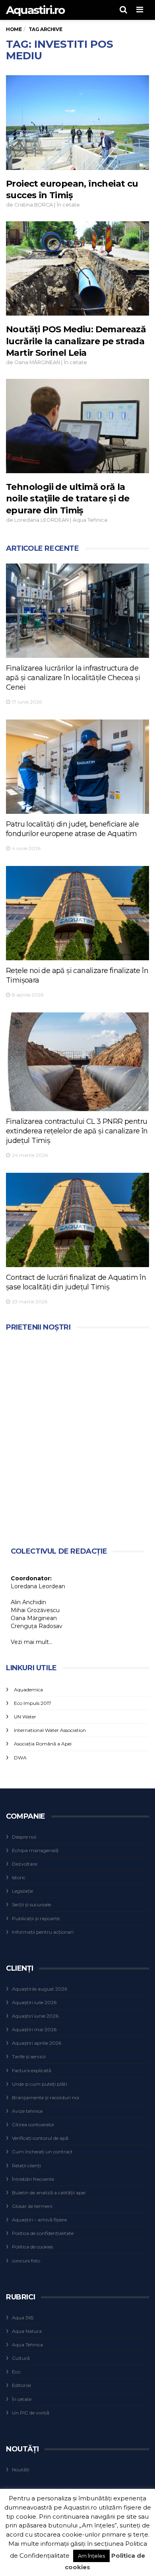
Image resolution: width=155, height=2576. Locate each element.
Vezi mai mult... (32, 1642)
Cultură (21, 2358)
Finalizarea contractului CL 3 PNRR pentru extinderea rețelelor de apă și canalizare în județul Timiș (77, 1131)
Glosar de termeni (32, 2206)
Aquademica (28, 1690)
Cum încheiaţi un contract (42, 2152)
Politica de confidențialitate (43, 2233)
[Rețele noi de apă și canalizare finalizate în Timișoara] (77, 913)
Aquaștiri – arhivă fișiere (39, 2220)
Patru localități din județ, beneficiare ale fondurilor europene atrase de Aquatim (72, 829)
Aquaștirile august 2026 (40, 1989)
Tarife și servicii (29, 2056)
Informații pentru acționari (43, 1932)
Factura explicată (32, 2070)
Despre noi (24, 1837)
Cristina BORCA (34, 205)
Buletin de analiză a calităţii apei (49, 2193)
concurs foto (26, 2261)
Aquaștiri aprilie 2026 (37, 2043)
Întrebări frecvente (33, 2179)
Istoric (19, 1877)
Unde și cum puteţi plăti (40, 2084)
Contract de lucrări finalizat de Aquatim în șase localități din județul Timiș (76, 1282)
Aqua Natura (27, 2331)
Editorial (21, 2385)
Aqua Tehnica (90, 520)
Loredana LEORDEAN (42, 520)
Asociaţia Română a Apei (43, 1744)
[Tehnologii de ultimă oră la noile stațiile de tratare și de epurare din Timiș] (77, 426)
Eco (16, 2372)
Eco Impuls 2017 (33, 1703)
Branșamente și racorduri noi (46, 2097)
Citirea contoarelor (33, 2125)
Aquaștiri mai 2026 (34, 2029)
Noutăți (21, 2470)
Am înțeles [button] (91, 2556)
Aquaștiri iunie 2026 (35, 2016)
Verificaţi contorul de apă (40, 2138)
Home (14, 29)
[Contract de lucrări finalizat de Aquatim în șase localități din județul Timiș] (77, 1220)
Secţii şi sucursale (31, 1904)
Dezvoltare (24, 1864)
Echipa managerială (35, 1850)
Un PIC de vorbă (31, 2413)
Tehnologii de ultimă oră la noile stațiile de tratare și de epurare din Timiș (68, 499)
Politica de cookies (32, 2247)
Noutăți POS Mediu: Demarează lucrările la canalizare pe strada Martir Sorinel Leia (76, 341)
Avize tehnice (27, 2111)
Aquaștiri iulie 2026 (34, 2002)
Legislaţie (22, 1891)
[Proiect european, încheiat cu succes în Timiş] (77, 122)
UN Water (25, 1717)
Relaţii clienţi (26, 2166)
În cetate (68, 205)
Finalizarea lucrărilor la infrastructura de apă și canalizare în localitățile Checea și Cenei (73, 678)
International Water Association (50, 1730)
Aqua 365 (23, 2318)
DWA (20, 1758)
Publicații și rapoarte (36, 1918)
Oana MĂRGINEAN (37, 362)
